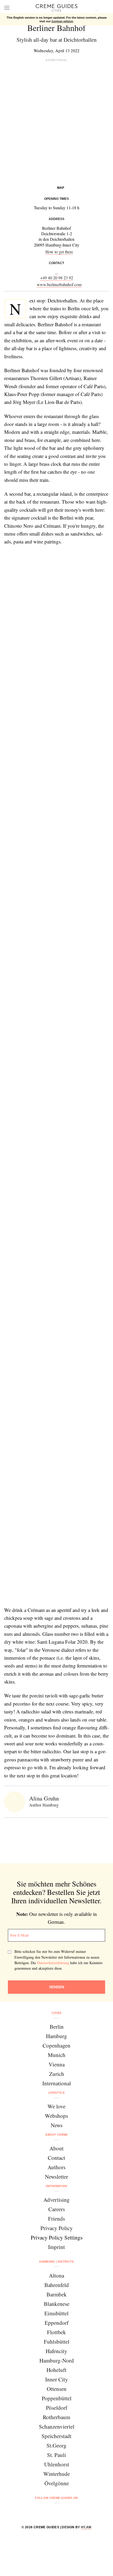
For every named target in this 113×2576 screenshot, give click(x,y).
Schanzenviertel (57, 2427)
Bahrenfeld (57, 2285)
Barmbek (57, 2294)
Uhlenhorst (57, 2464)
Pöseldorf (57, 2408)
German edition (62, 21)
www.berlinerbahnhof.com (59, 284)
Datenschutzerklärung (53, 1963)
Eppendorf (57, 2323)
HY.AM (86, 2527)
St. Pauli (56, 2455)
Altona (56, 2275)
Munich (57, 2055)
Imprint (56, 2247)
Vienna (57, 2064)
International (57, 2083)
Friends (56, 2219)
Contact (56, 2158)
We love (56, 2106)
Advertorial (56, 60)
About (56, 2148)
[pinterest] (63, 2512)
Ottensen (57, 2389)
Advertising (56, 2200)
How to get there (59, 252)
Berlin (57, 2027)
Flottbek (56, 2332)
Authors (56, 2167)
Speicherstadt (56, 2436)
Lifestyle (56, 2093)
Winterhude (57, 2474)
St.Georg (56, 2445)
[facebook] (36, 2512)
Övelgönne (57, 2483)
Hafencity (56, 2351)
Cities (57, 2013)
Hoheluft (56, 2370)
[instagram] (50, 2512)
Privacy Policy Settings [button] (57, 2237)
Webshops (56, 2116)
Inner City (57, 2379)
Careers (57, 2209)
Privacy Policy (57, 2228)
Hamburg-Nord (57, 2360)
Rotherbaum (56, 2417)
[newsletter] (77, 2512)
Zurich (57, 2074)
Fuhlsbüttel (57, 2342)
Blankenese (57, 2304)
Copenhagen (56, 2045)
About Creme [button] (56, 2135)
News (57, 2125)
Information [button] (56, 2186)
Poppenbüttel (57, 2398)
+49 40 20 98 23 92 (57, 278)
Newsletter (56, 2177)
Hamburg (56, 2036)
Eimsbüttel (56, 2313)
